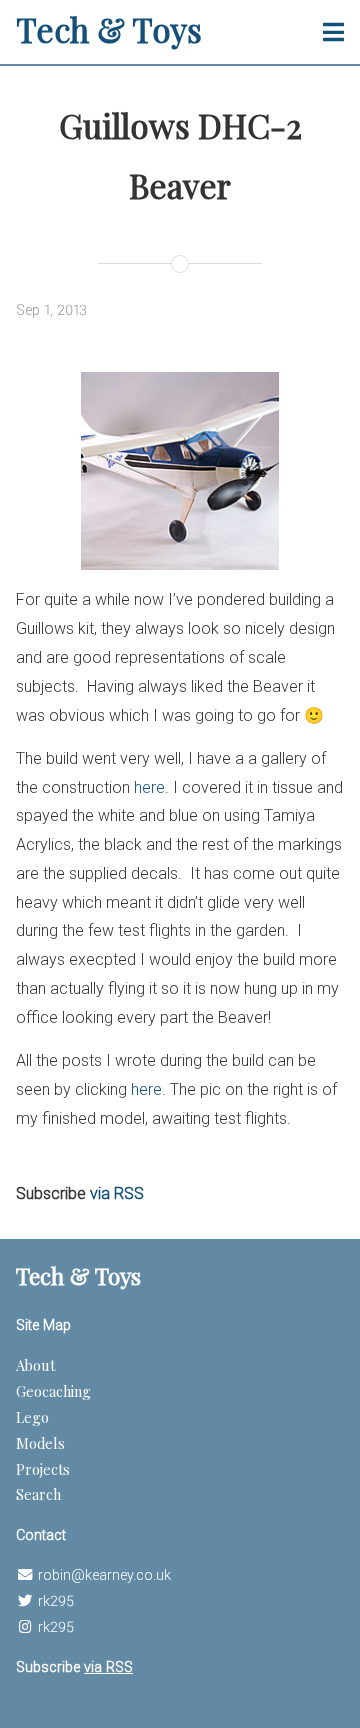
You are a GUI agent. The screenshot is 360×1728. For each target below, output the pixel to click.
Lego (32, 1417)
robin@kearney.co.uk (104, 1575)
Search (38, 1494)
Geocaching (53, 1391)
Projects (43, 1469)
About (35, 1365)
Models (40, 1443)
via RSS (117, 1193)
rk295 (56, 1601)
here (149, 787)
